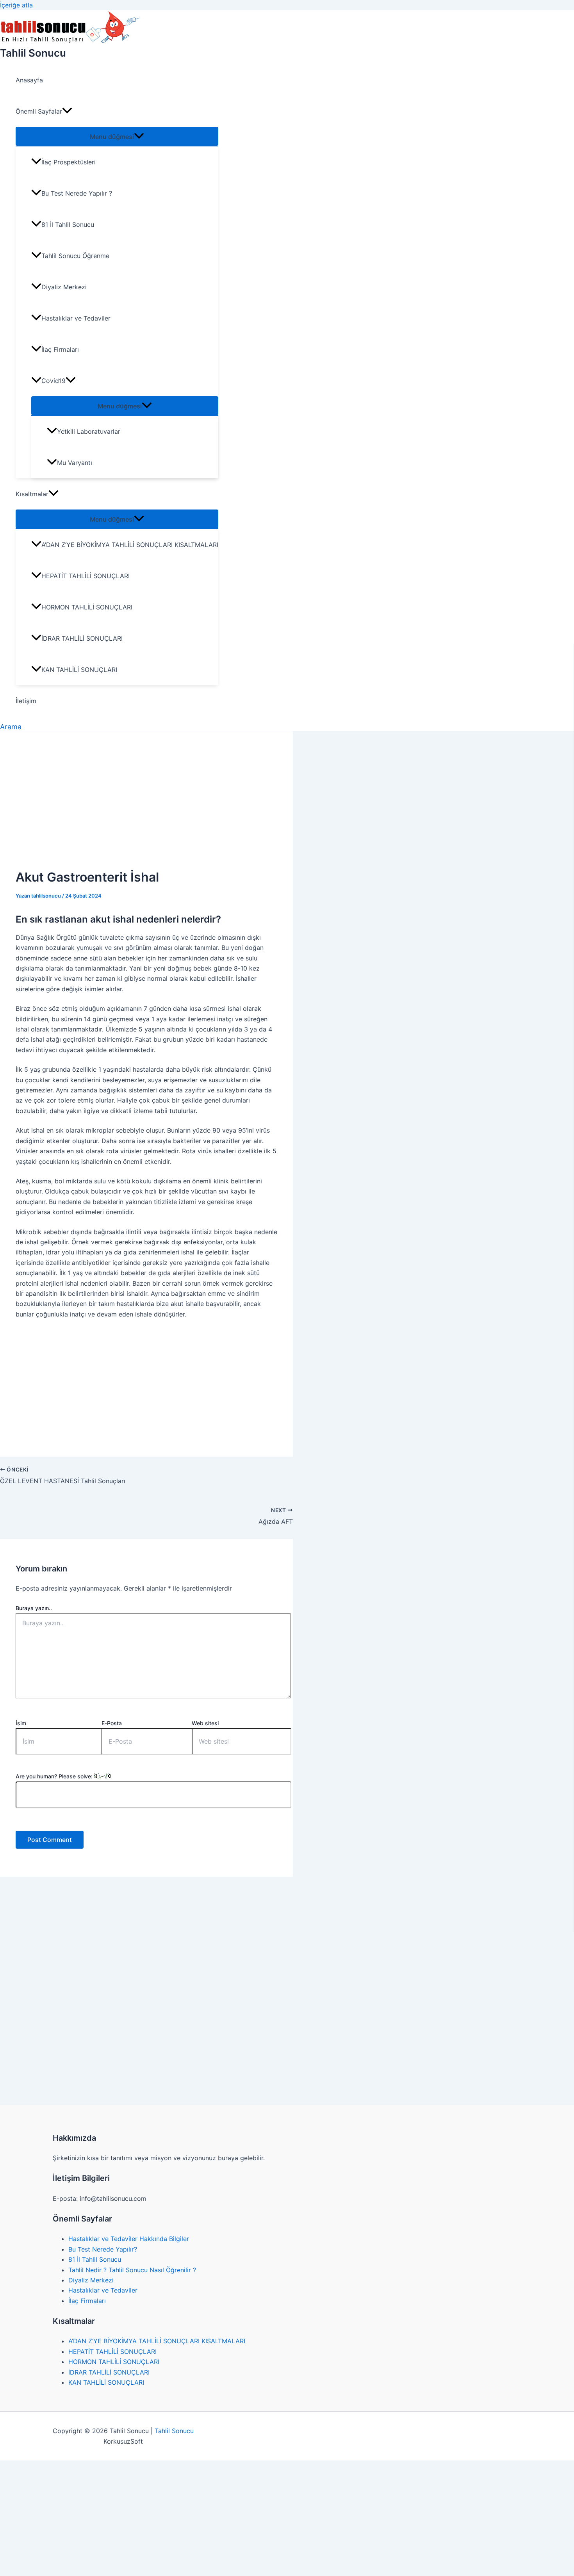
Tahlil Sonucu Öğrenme (75, 256)
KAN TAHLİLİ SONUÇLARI (79, 670)
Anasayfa (29, 80)
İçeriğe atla (16, 5)
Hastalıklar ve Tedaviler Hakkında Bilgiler (129, 2239)
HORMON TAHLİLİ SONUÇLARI (87, 607)
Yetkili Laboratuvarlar (89, 431)
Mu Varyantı (75, 463)
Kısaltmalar (32, 494)
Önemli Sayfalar (39, 111)
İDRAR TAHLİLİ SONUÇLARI (82, 638)
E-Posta (112, 1723)
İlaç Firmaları (60, 349)
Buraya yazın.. (34, 1608)
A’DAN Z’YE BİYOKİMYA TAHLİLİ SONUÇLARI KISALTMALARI (130, 545)
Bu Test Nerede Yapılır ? (77, 193)
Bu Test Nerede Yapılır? (103, 2249)
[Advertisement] (146, 805)
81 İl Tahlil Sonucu (68, 224)
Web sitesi (205, 1723)
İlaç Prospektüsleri (69, 162)
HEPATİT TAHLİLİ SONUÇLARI (86, 576)
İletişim (26, 701)
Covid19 (53, 381)
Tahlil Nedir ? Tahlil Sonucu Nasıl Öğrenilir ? (132, 2270)
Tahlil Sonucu (33, 53)
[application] (67, 111)
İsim (21, 1723)
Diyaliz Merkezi (64, 287)
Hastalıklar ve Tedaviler (76, 318)
